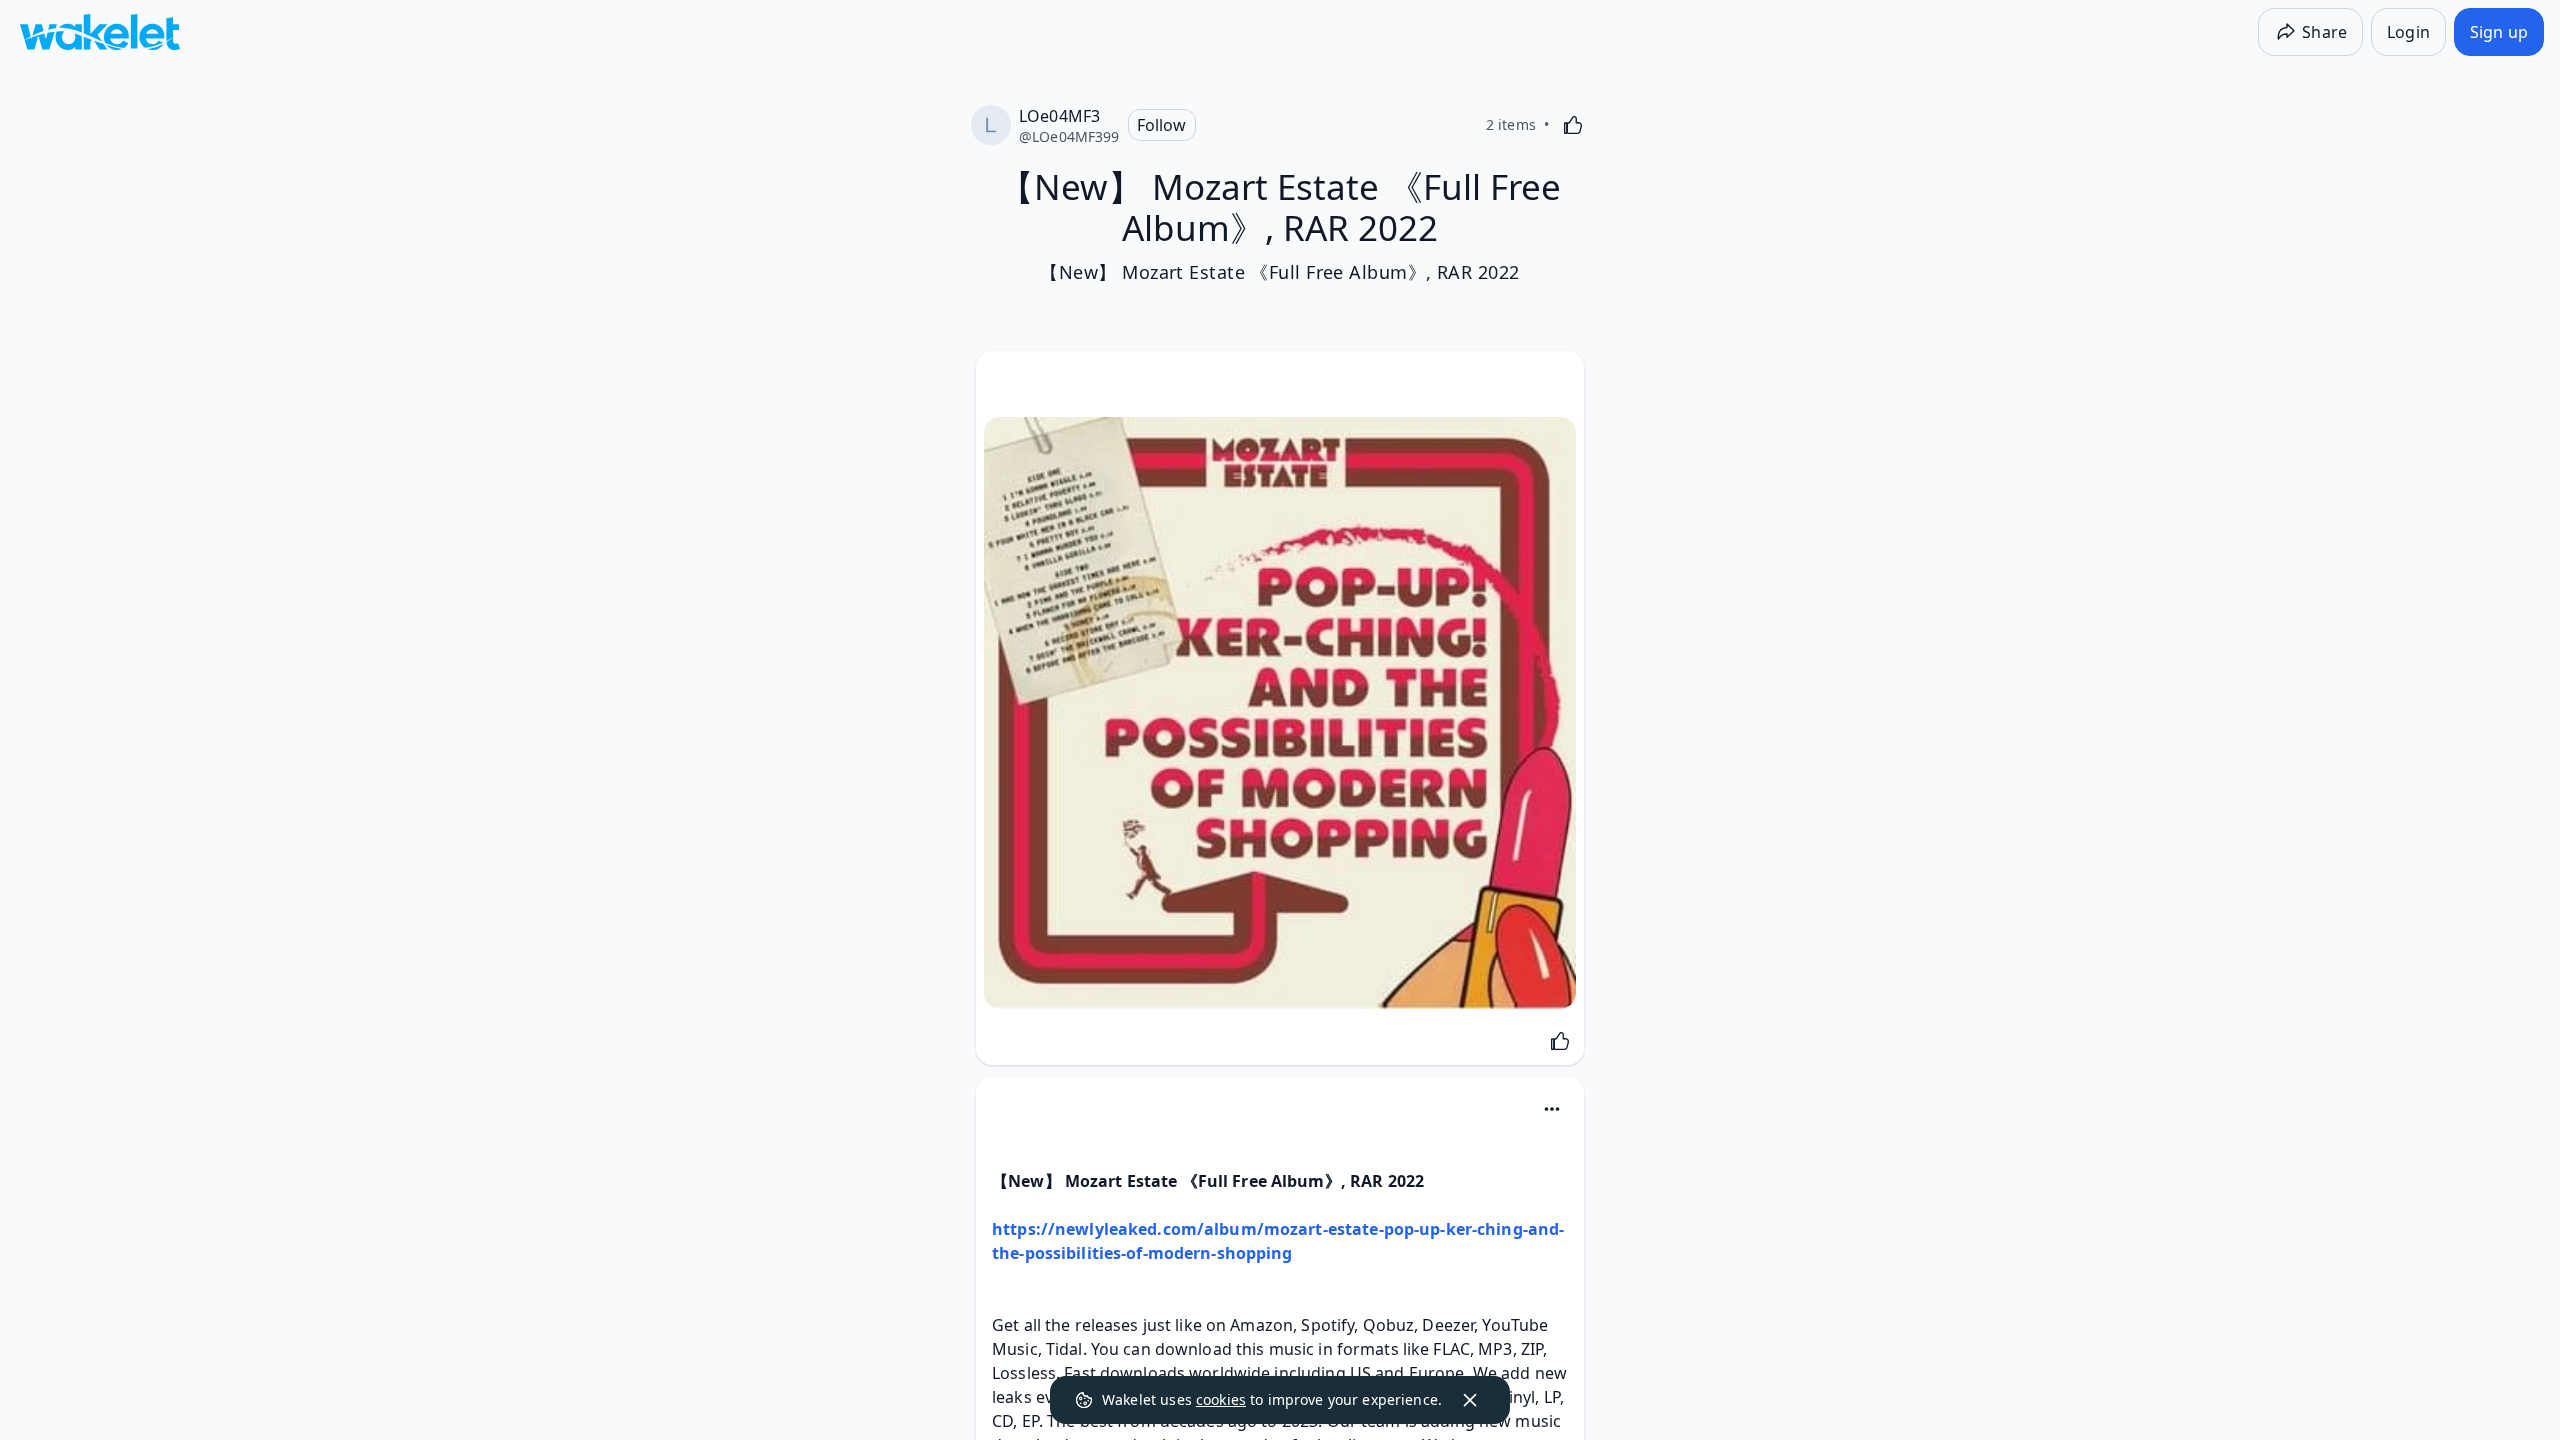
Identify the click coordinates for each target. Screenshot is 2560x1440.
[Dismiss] (1470, 1400)
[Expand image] (1280, 713)
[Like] (1573, 125)
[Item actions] (1552, 1109)
